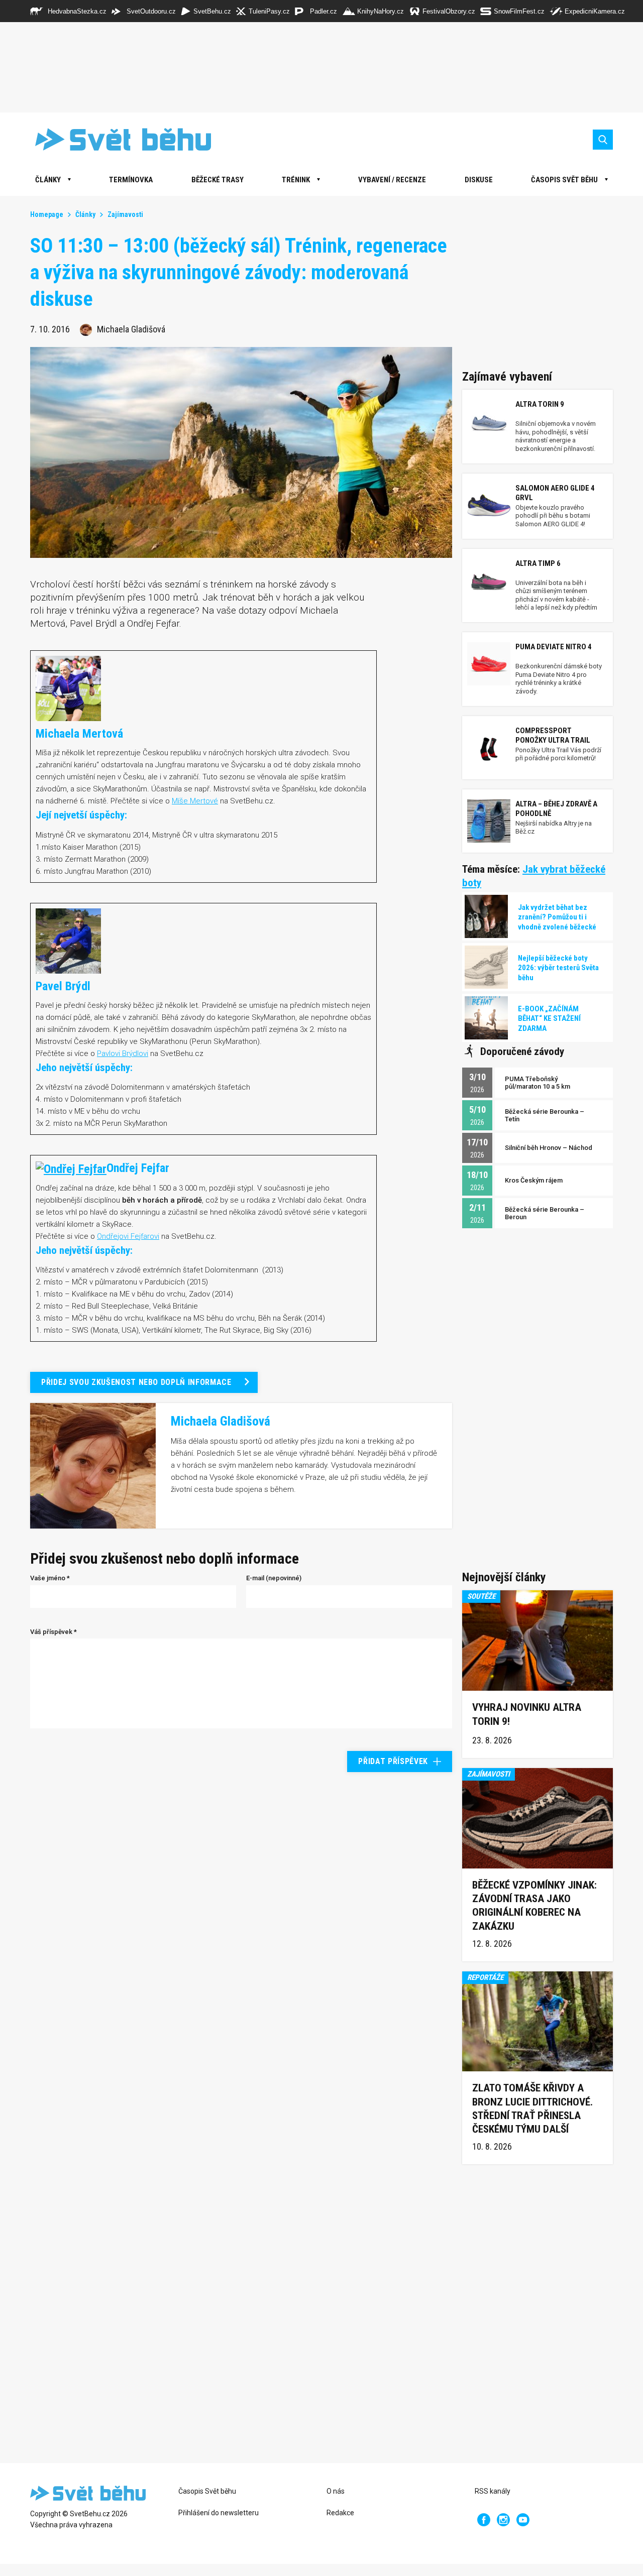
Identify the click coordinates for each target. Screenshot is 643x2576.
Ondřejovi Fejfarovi (128, 1236)
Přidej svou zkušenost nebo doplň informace (136, 1382)
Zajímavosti (125, 214)
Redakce (340, 2513)
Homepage (47, 214)
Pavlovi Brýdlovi (123, 1053)
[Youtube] (523, 2520)
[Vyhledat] (603, 140)
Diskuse (479, 180)
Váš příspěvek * (53, 1632)
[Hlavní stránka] (116, 139)
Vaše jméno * (50, 1578)
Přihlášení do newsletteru (219, 2513)
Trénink (296, 180)
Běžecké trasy (218, 180)
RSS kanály (493, 2491)
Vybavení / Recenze (392, 180)
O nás (336, 2491)
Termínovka (131, 180)
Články (85, 214)
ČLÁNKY (48, 180)
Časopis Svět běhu (564, 180)
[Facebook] (484, 2520)
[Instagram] (503, 2520)
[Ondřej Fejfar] (71, 1168)
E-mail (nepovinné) (274, 1578)
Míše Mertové (195, 801)
